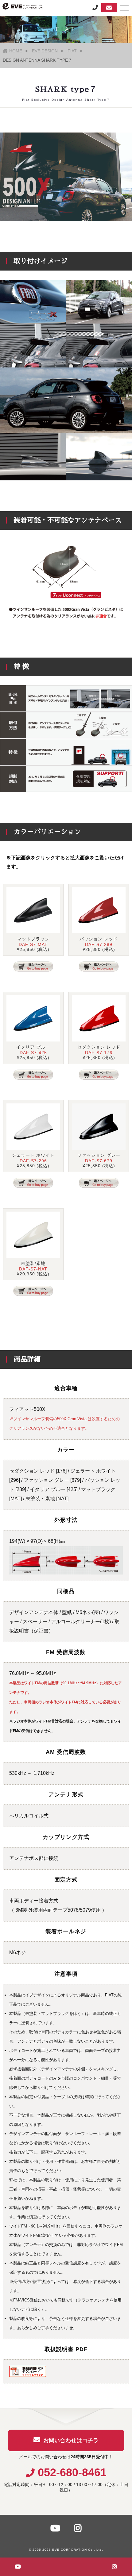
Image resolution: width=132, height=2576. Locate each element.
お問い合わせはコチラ (71, 2440)
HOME (16, 51)
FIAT (72, 51)
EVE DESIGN (45, 51)
